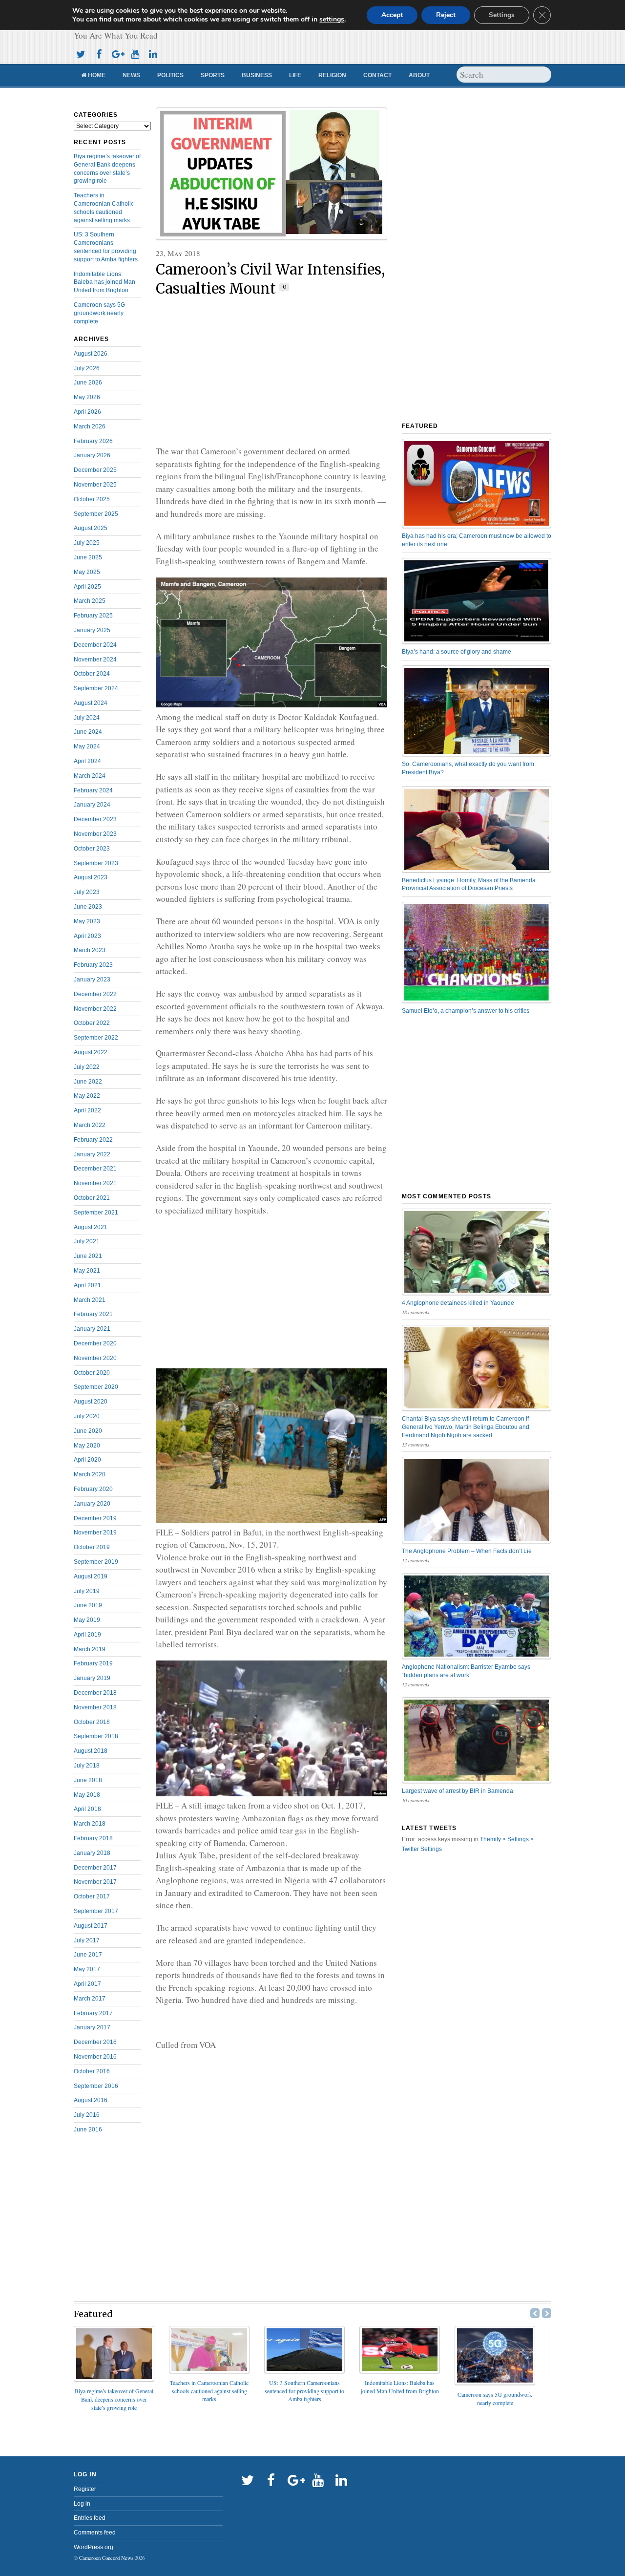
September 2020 (96, 1387)
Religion (332, 75)
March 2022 (90, 1125)
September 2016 (96, 2086)
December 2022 (95, 994)
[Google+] (117, 53)
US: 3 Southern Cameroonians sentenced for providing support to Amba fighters (304, 2391)
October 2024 (92, 674)
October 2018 (92, 1722)
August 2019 (91, 1576)
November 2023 (95, 834)
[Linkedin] (153, 53)
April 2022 (87, 1110)
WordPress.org (94, 2547)
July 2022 (87, 1067)
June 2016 (88, 2129)
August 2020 (91, 1402)
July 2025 (87, 543)
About (419, 75)
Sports (213, 75)
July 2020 (87, 1416)
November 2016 (95, 2057)
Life (295, 75)
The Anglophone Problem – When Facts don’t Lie (467, 1551)
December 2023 (95, 819)
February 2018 (93, 1838)
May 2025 (87, 572)
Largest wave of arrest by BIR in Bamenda (458, 1791)
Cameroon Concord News (106, 2558)
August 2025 (91, 528)
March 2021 (90, 1300)
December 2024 (95, 645)
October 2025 (92, 499)
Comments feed (95, 2533)
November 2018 (95, 1707)
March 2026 (90, 426)
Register (85, 2489)
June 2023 (88, 907)
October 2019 (92, 1547)
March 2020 (90, 1474)
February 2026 (93, 441)
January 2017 (92, 2027)
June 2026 (88, 383)
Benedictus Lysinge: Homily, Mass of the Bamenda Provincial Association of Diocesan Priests (469, 884)
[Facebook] (99, 53)
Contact (377, 75)
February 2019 (93, 1663)
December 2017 (95, 1868)
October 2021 (92, 1198)
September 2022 (96, 1038)
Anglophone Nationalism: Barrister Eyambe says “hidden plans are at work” (466, 1671)
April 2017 (87, 1984)
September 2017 (96, 1911)
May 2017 (87, 1969)
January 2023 (92, 979)
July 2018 (87, 1766)
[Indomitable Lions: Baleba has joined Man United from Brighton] (400, 2370)
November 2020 (95, 1358)
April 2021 (87, 1285)
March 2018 (90, 1824)
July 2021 (87, 1241)
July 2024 (87, 718)
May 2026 (87, 397)
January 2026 (92, 455)
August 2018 (91, 1751)
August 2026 (91, 354)
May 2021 (87, 1271)
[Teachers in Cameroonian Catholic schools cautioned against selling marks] (209, 2370)
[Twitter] (81, 53)
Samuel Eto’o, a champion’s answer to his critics (466, 1011)
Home (96, 75)
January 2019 (92, 1678)
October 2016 (92, 2071)
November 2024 (95, 660)
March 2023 (90, 950)
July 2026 (87, 368)
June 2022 (88, 1082)
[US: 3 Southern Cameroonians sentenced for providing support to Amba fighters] (304, 2370)
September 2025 (96, 514)
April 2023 (87, 936)
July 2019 (87, 1591)
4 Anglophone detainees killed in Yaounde (458, 1303)
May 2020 (87, 1446)
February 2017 (93, 2013)
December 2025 (95, 470)
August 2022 (91, 1052)
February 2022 (93, 1140)
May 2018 (87, 1795)
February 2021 (93, 1314)
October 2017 (92, 1896)
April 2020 (87, 1460)
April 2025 (87, 587)
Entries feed (90, 2518)
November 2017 (95, 1882)
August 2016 (91, 2100)
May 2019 (87, 1620)
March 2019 (90, 1649)
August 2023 (91, 877)
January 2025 (92, 630)
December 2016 (95, 2042)
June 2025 (88, 557)
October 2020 (92, 1373)
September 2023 (96, 863)
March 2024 (90, 776)
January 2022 (92, 1154)
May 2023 (87, 921)
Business (257, 75)
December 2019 (95, 1518)
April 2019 (87, 1635)
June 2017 (88, 1955)
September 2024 (96, 688)
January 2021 (92, 1329)
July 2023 (87, 892)
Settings (502, 15)
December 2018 (95, 1693)
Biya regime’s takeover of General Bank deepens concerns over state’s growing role (114, 2399)
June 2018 (88, 1780)
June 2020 (88, 1431)
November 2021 (95, 1183)
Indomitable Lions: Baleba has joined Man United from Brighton (104, 282)
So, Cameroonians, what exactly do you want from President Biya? (468, 768)
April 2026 (87, 412)
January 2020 (92, 1504)
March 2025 (90, 601)
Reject (446, 15)
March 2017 (90, 1999)
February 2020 (93, 1489)
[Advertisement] (271, 372)
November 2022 (95, 1009)
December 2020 (95, 1343)
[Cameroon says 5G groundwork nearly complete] (495, 2382)
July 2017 (87, 1940)
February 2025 (93, 616)
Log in (82, 2504)
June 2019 (88, 1605)
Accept (392, 15)
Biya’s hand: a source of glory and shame (457, 652)
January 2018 (92, 1853)
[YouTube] (135, 53)
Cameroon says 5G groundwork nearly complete (99, 313)
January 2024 (92, 805)
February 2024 (93, 790)
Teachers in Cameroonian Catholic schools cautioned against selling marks (209, 2391)
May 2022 (87, 1096)
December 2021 (95, 1169)
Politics (170, 75)
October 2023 (92, 849)
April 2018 (87, 1809)
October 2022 (92, 1023)
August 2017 (91, 1926)
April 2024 (87, 761)
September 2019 (96, 1562)
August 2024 (91, 703)
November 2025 (95, 485)
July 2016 (87, 2115)
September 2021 (96, 1213)
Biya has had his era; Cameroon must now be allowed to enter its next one (477, 540)
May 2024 (87, 746)
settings (332, 20)
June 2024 (88, 732)
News (131, 75)
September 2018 (96, 1736)
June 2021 (88, 1256)
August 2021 (91, 1227)
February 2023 (93, 965)
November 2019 (95, 1533)
